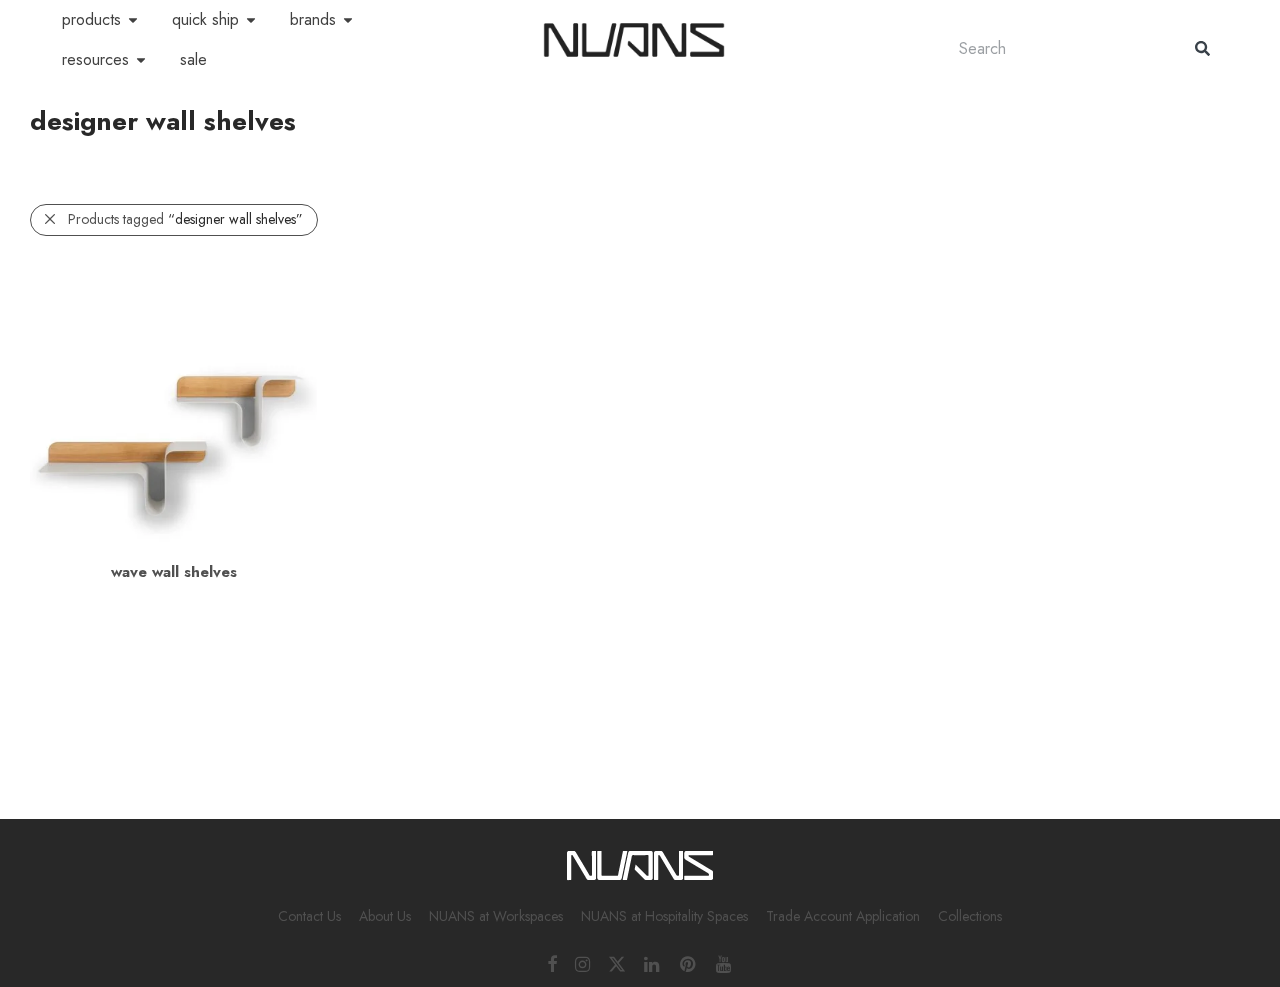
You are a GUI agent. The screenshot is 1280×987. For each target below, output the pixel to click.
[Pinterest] (689, 963)
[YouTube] (725, 963)
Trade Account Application (843, 916)
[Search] (1202, 48)
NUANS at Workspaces (496, 916)
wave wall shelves (174, 572)
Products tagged (185, 219)
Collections (970, 916)
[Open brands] (348, 20)
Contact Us (309, 916)
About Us (385, 916)
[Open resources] (141, 60)
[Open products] (133, 20)
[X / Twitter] (617, 963)
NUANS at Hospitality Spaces (664, 916)
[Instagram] (582, 963)
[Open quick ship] (251, 20)
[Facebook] (552, 963)
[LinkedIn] (653, 963)
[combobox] (1057, 48)
